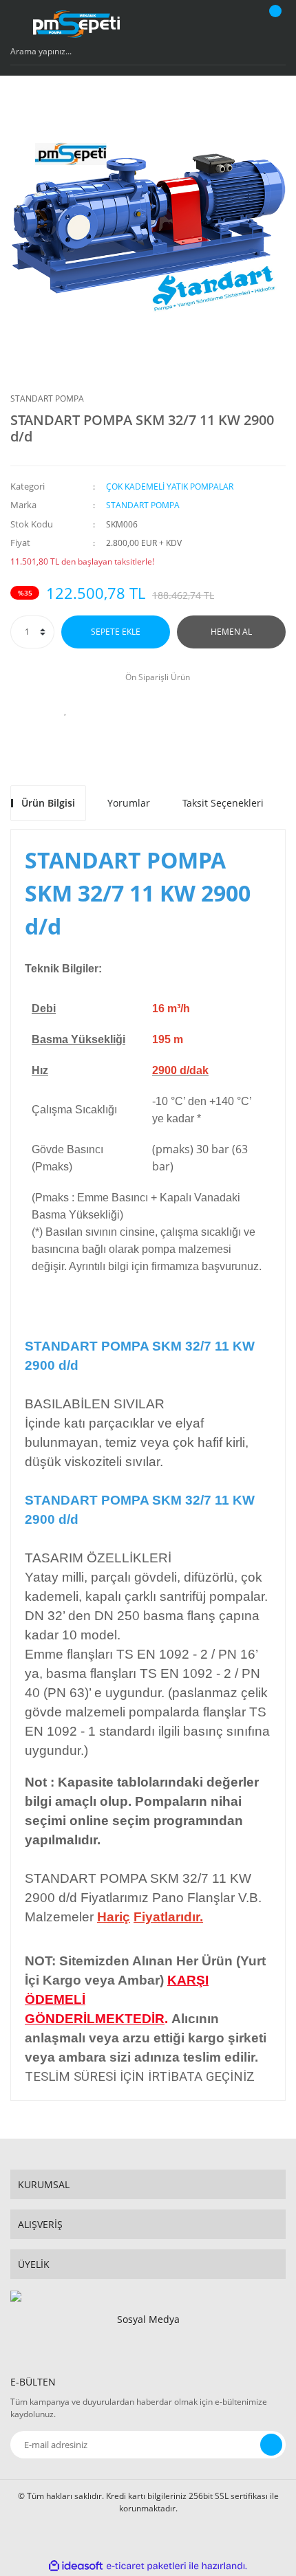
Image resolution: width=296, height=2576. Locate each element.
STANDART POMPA (47, 399)
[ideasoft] (76, 2566)
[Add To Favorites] (65, 710)
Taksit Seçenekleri (223, 803)
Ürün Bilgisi (48, 803)
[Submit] (271, 2445)
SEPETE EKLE (116, 632)
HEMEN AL (231, 632)
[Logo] (76, 24)
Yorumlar (129, 803)
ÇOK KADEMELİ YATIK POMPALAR (170, 487)
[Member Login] (238, 24)
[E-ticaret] (146, 2566)
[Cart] (273, 24)
